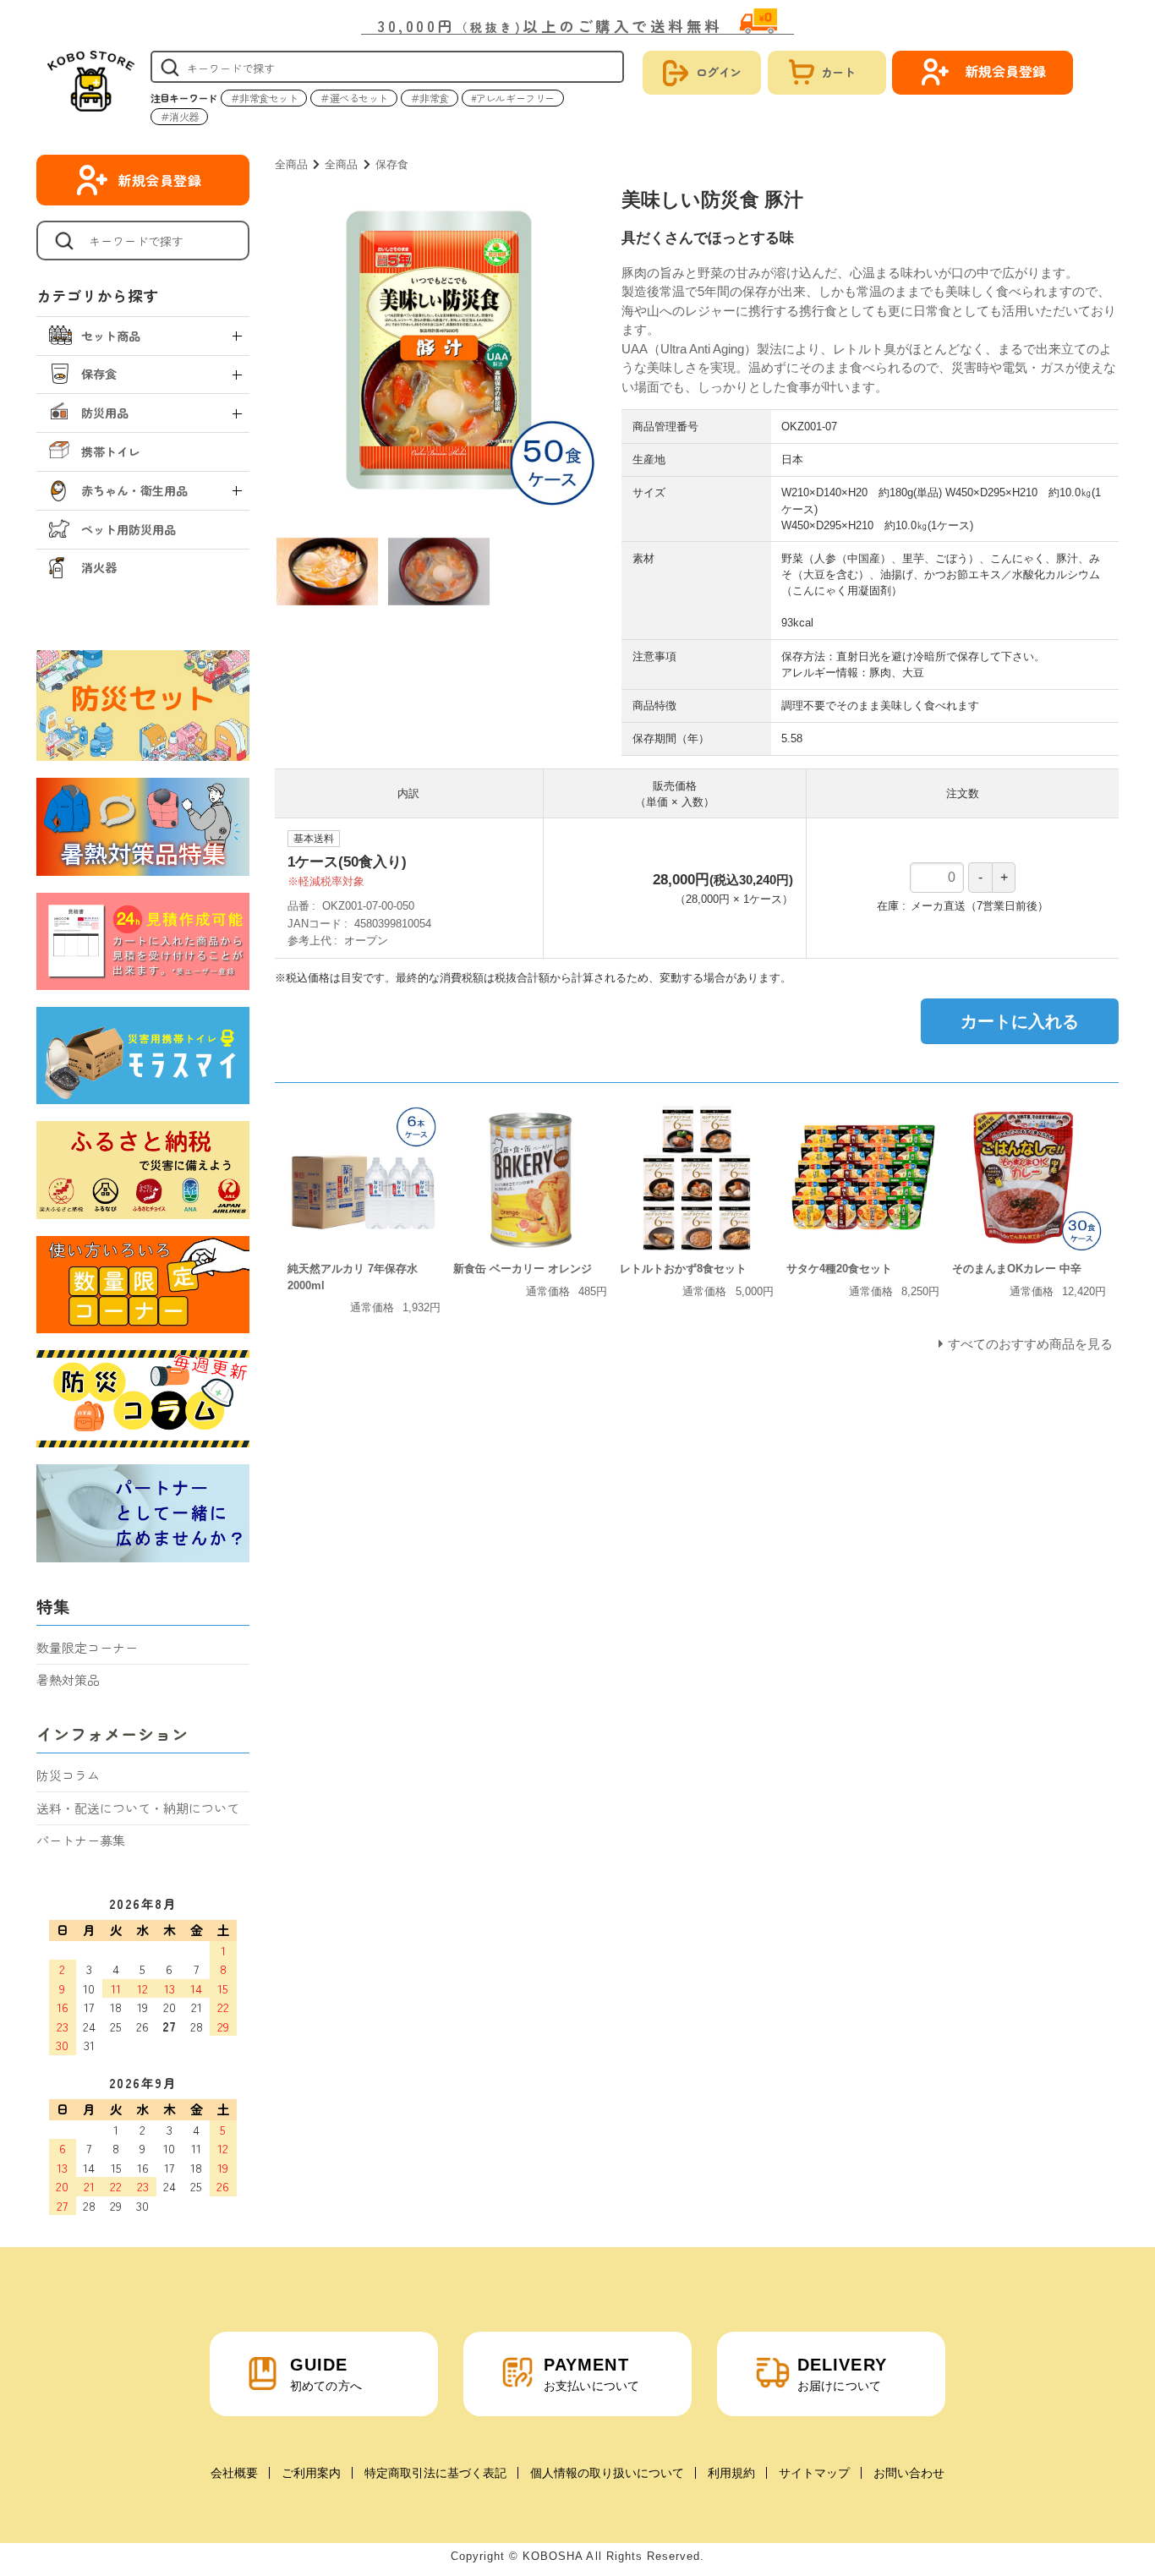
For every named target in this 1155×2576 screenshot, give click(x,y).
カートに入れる (1020, 1021)
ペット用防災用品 (129, 529)
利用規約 (731, 2473)
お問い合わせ (909, 2473)
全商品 (291, 164)
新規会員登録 (160, 180)
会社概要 (234, 2473)
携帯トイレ (111, 451)
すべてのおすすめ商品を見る (1030, 1344)
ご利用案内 (311, 2473)
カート (838, 72)
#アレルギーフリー (513, 98)
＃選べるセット (354, 98)
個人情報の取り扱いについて (607, 2473)
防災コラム (68, 1775)
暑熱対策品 (68, 1679)
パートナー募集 (81, 1840)
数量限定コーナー (87, 1647)
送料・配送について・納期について (138, 1808)
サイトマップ (814, 2473)
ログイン (719, 72)
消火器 (99, 567)
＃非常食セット (264, 98)
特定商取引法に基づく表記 (435, 2473)
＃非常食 (430, 98)
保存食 (392, 164)
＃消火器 (179, 116)
